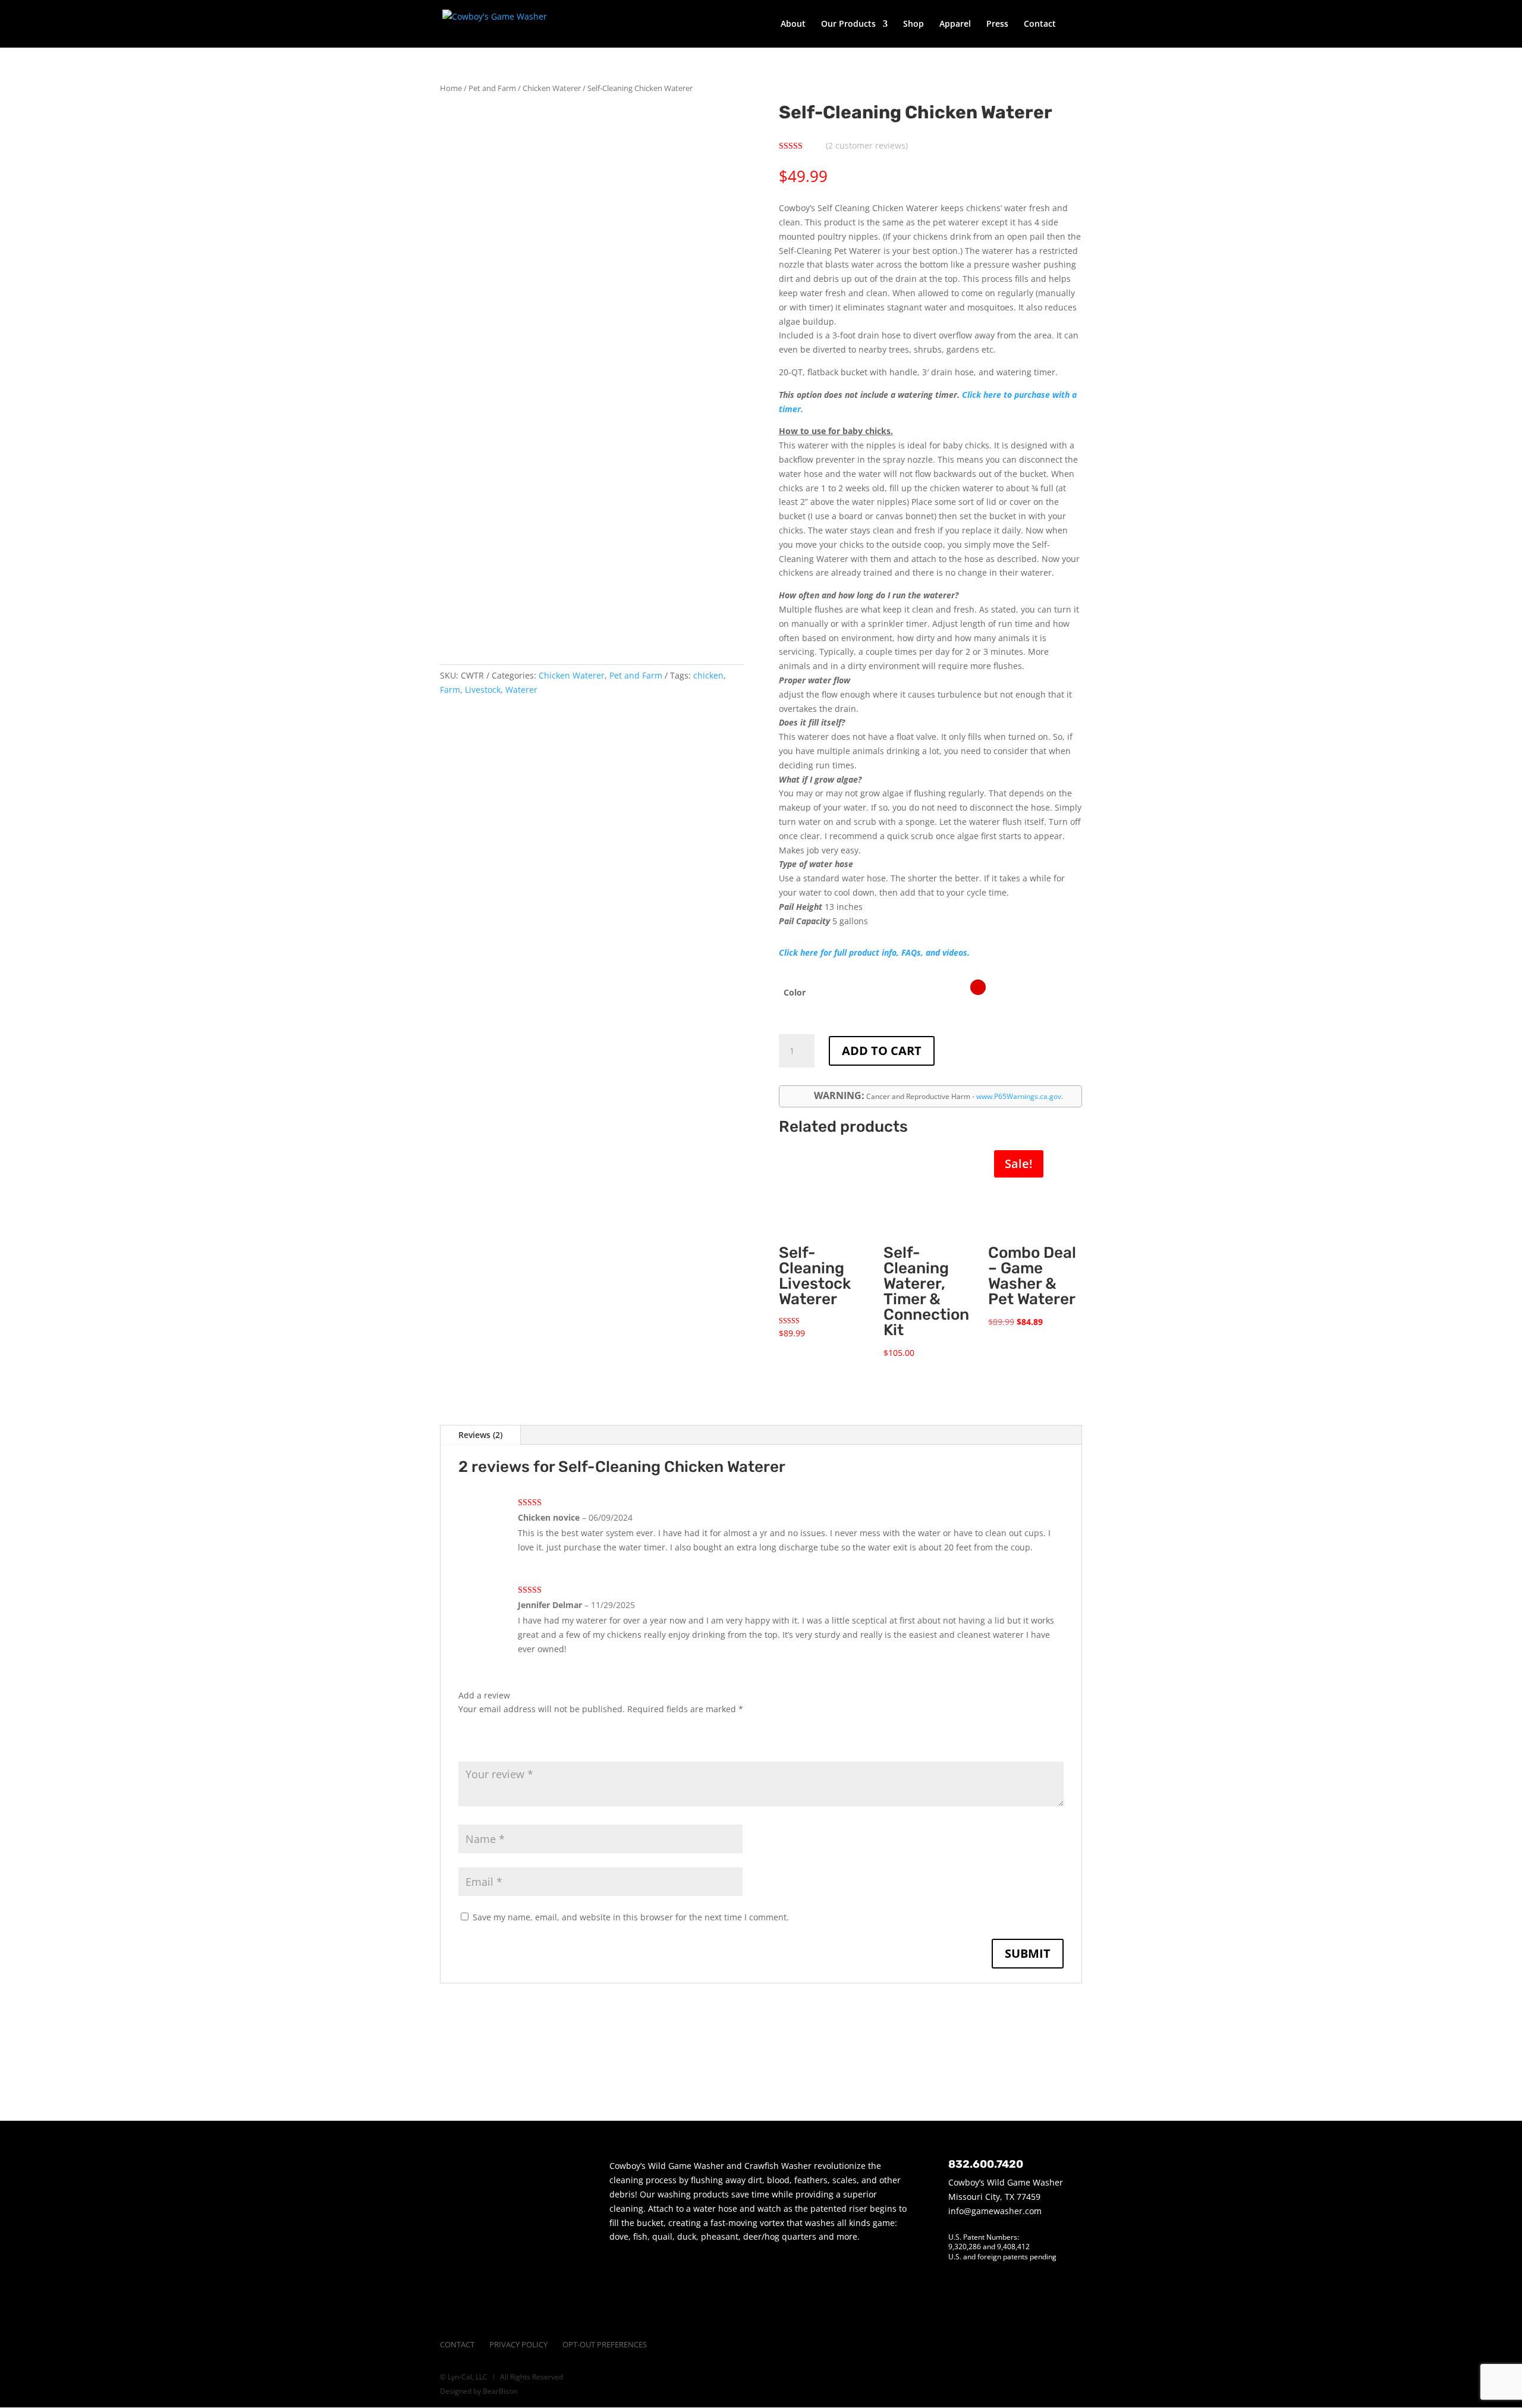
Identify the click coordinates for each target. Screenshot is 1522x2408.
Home (451, 88)
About (793, 24)
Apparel (955, 24)
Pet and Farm (492, 88)
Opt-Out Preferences (605, 2344)
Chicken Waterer (552, 88)
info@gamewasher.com (995, 2211)
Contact (1040, 24)
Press (997, 24)
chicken (708, 675)
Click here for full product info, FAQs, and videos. (874, 952)
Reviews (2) (480, 1435)
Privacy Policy (518, 2344)
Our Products (848, 24)
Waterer (521, 690)
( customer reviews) (867, 145)
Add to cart (882, 1051)
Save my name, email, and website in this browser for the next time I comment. (631, 1917)
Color (795, 992)
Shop (913, 24)
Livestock (483, 690)
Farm (450, 690)
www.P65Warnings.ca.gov (1019, 1096)
